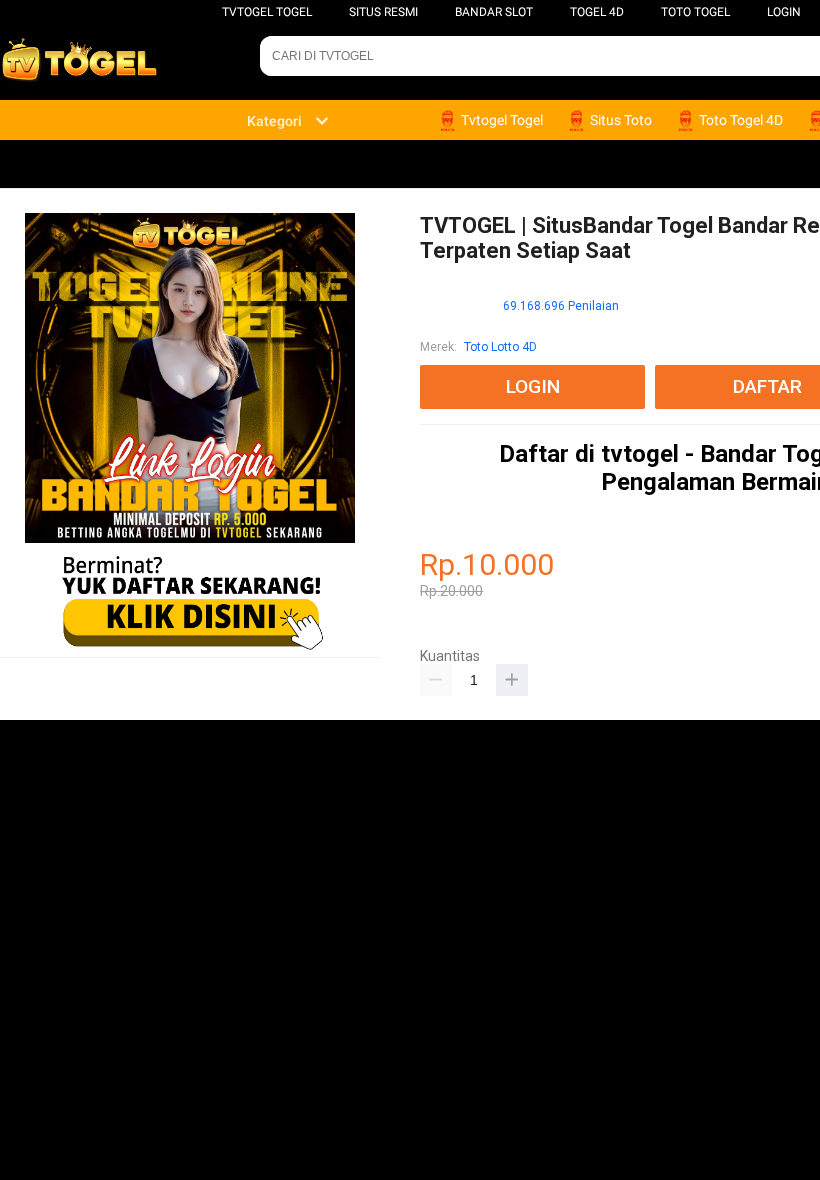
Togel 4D (597, 12)
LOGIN (784, 12)
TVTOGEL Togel (267, 12)
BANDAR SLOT (494, 12)
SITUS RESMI (383, 12)
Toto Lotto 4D (500, 347)
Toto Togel (695, 12)
